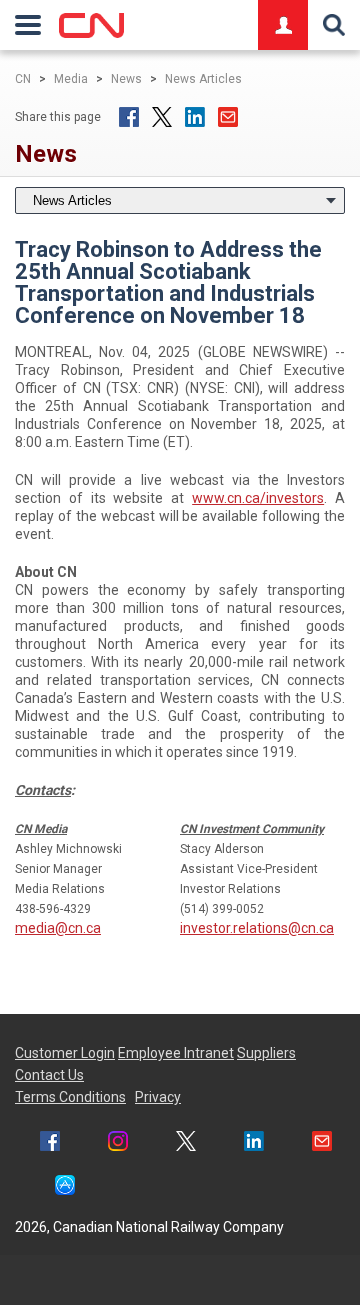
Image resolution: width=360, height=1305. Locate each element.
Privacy (158, 1097)
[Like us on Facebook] (50, 1143)
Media (71, 79)
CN (23, 79)
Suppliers (266, 1053)
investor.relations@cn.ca (257, 928)
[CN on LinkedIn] (254, 1143)
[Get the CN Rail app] (65, 1187)
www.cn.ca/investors (258, 498)
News (126, 79)
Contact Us (49, 1075)
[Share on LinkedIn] (195, 117)
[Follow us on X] (186, 1143)
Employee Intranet (176, 1053)
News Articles (203, 79)
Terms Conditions (70, 1097)
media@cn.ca (58, 928)
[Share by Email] (228, 117)
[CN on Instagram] (118, 1143)
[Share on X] (162, 117)
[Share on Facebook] (129, 117)
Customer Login (65, 1053)
